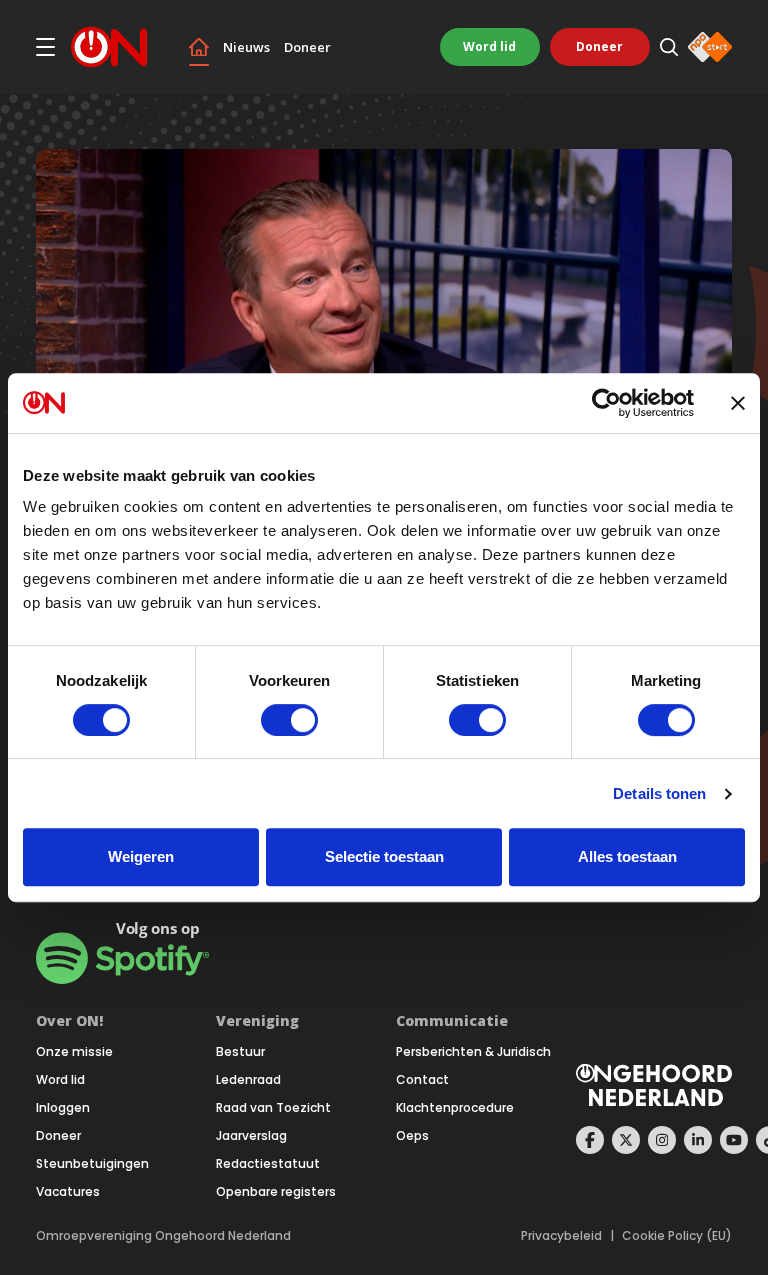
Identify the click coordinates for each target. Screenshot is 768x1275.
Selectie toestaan (384, 856)
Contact (422, 1080)
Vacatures (68, 1192)
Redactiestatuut (268, 1164)
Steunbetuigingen (92, 1164)
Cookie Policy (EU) (677, 1236)
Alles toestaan (627, 856)
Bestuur (240, 1052)
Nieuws (246, 47)
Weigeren (141, 856)
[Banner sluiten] (738, 403)
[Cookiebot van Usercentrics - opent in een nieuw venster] (606, 403)
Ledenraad (248, 1080)
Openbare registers (276, 1192)
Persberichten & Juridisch (473, 1052)
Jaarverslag (251, 1136)
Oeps (412, 1136)
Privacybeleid (561, 1236)
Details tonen (659, 793)
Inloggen (63, 1108)
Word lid (489, 46)
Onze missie (74, 1052)
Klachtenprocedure (455, 1108)
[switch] (289, 720)
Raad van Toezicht (273, 1108)
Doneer (307, 47)
